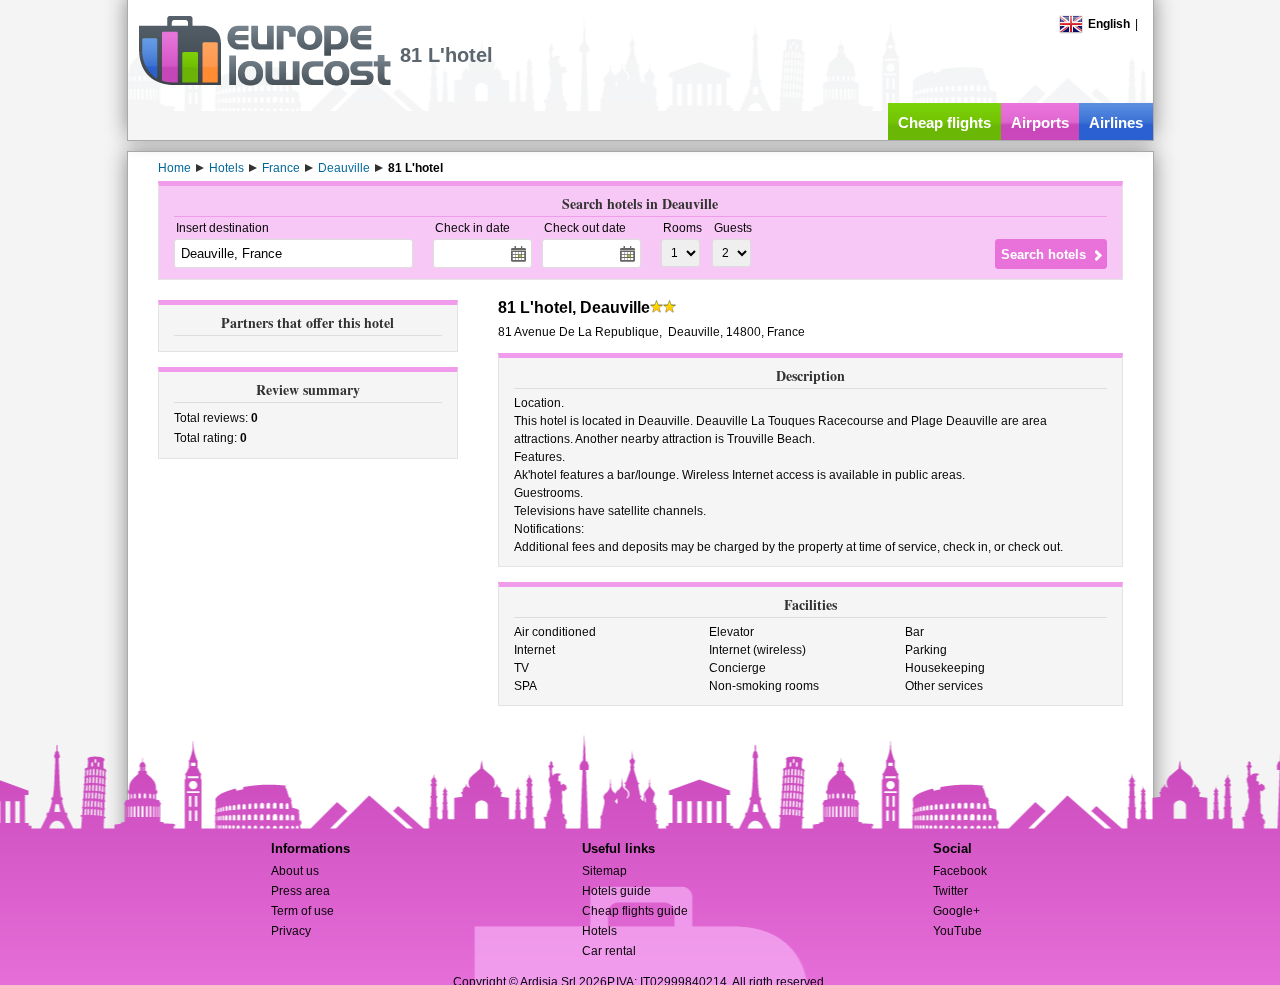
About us (295, 871)
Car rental (609, 951)
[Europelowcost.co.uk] (264, 82)
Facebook (960, 871)
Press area (300, 891)
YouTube (957, 931)
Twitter (950, 891)
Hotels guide (616, 891)
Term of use (302, 911)
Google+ (956, 911)
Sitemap (604, 871)
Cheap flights (944, 122)
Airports (1040, 122)
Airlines (1116, 122)
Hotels (599, 931)
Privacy (291, 931)
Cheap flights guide (635, 911)
